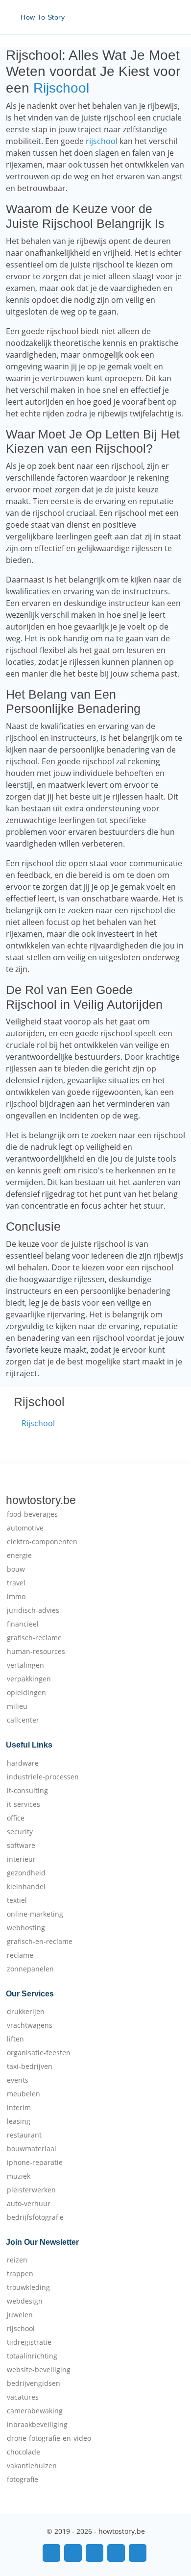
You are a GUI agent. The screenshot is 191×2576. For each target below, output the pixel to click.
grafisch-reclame (34, 1638)
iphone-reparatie (35, 2163)
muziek (19, 2176)
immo (16, 1597)
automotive (25, 1528)
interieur (21, 1859)
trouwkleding (28, 2287)
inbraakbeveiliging (37, 2425)
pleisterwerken (31, 2190)
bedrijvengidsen (34, 2383)
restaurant (24, 2135)
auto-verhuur (29, 2204)
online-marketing (35, 1914)
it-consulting (27, 1791)
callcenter (23, 1720)
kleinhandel (26, 1887)
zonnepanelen (30, 1969)
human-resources (36, 1652)
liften (15, 2039)
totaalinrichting (32, 2356)
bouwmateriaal (32, 2149)
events (18, 2080)
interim (19, 2108)
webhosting (26, 1928)
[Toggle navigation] (171, 17)
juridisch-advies (33, 1610)
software (21, 1846)
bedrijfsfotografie (35, 2217)
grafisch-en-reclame (40, 1942)
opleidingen (26, 1693)
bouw (16, 1569)
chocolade (24, 2452)
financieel (23, 1624)
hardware (23, 1763)
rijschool (102, 141)
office (16, 1818)
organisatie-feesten (39, 2053)
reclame (20, 1955)
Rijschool (61, 88)
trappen (20, 2274)
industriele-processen (43, 1777)
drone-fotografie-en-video (49, 2438)
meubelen (24, 2094)
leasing (19, 2121)
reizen (17, 2260)
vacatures (23, 2397)
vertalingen (25, 1665)
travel (16, 1583)
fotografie (23, 2479)
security (20, 1832)
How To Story (43, 17)
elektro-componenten (42, 1542)
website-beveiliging (39, 2370)
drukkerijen (26, 2012)
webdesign (25, 2301)
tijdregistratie (29, 2342)
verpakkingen (29, 1679)
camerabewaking (35, 2411)
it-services (24, 1804)
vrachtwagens (30, 2025)
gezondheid (26, 1873)
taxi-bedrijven (30, 2066)
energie (19, 1555)
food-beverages (32, 1514)
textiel (17, 1900)
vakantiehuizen (32, 2466)
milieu (17, 1706)
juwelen (20, 2315)
